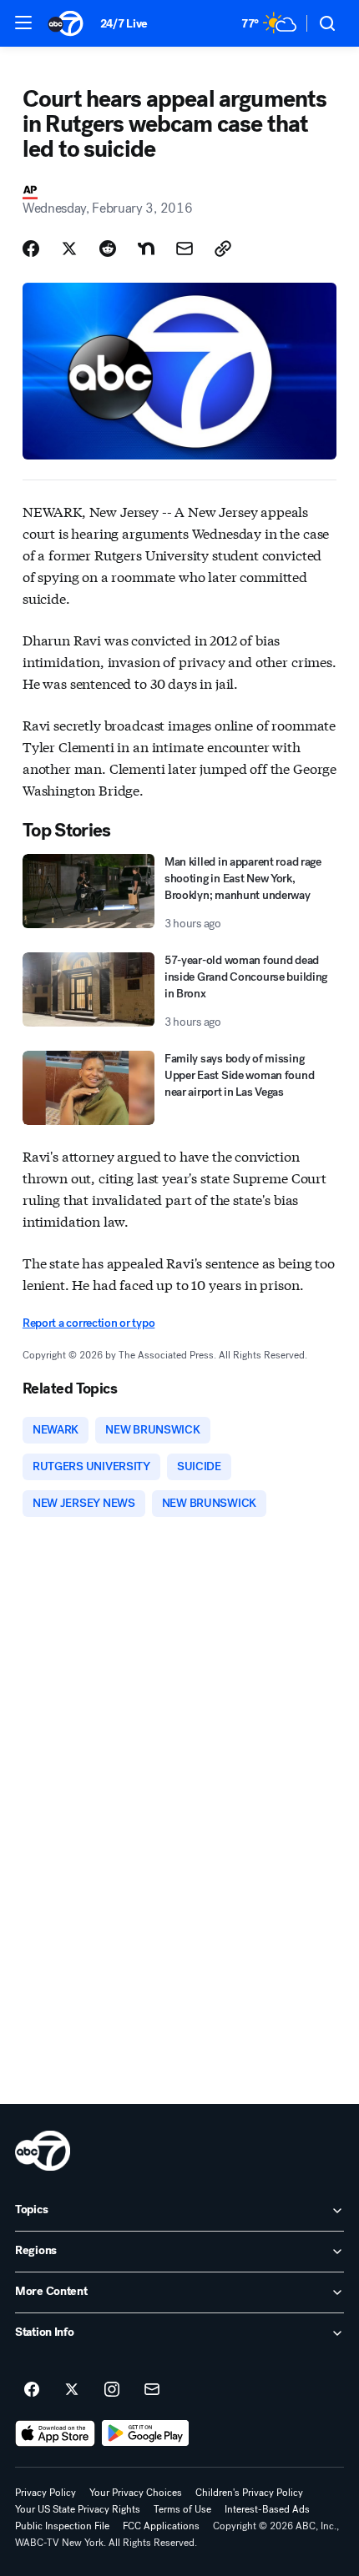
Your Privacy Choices (136, 2493)
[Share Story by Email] (185, 249)
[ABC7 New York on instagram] (112, 2390)
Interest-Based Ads (267, 2509)
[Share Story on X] (69, 249)
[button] (23, 23)
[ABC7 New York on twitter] (72, 2390)
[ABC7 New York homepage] (66, 23)
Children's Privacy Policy (249, 2493)
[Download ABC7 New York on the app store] (55, 2433)
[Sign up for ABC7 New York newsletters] (152, 2390)
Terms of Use (182, 2509)
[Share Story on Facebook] (31, 249)
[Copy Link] (223, 249)
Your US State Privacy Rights (78, 2509)
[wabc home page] (43, 2151)
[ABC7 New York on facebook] (32, 2390)
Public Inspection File (62, 2526)
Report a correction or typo (88, 1323)
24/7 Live (124, 24)
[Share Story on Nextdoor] (146, 249)
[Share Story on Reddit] (108, 249)
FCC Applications (161, 2526)
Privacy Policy (46, 2493)
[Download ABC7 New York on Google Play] (146, 2433)
